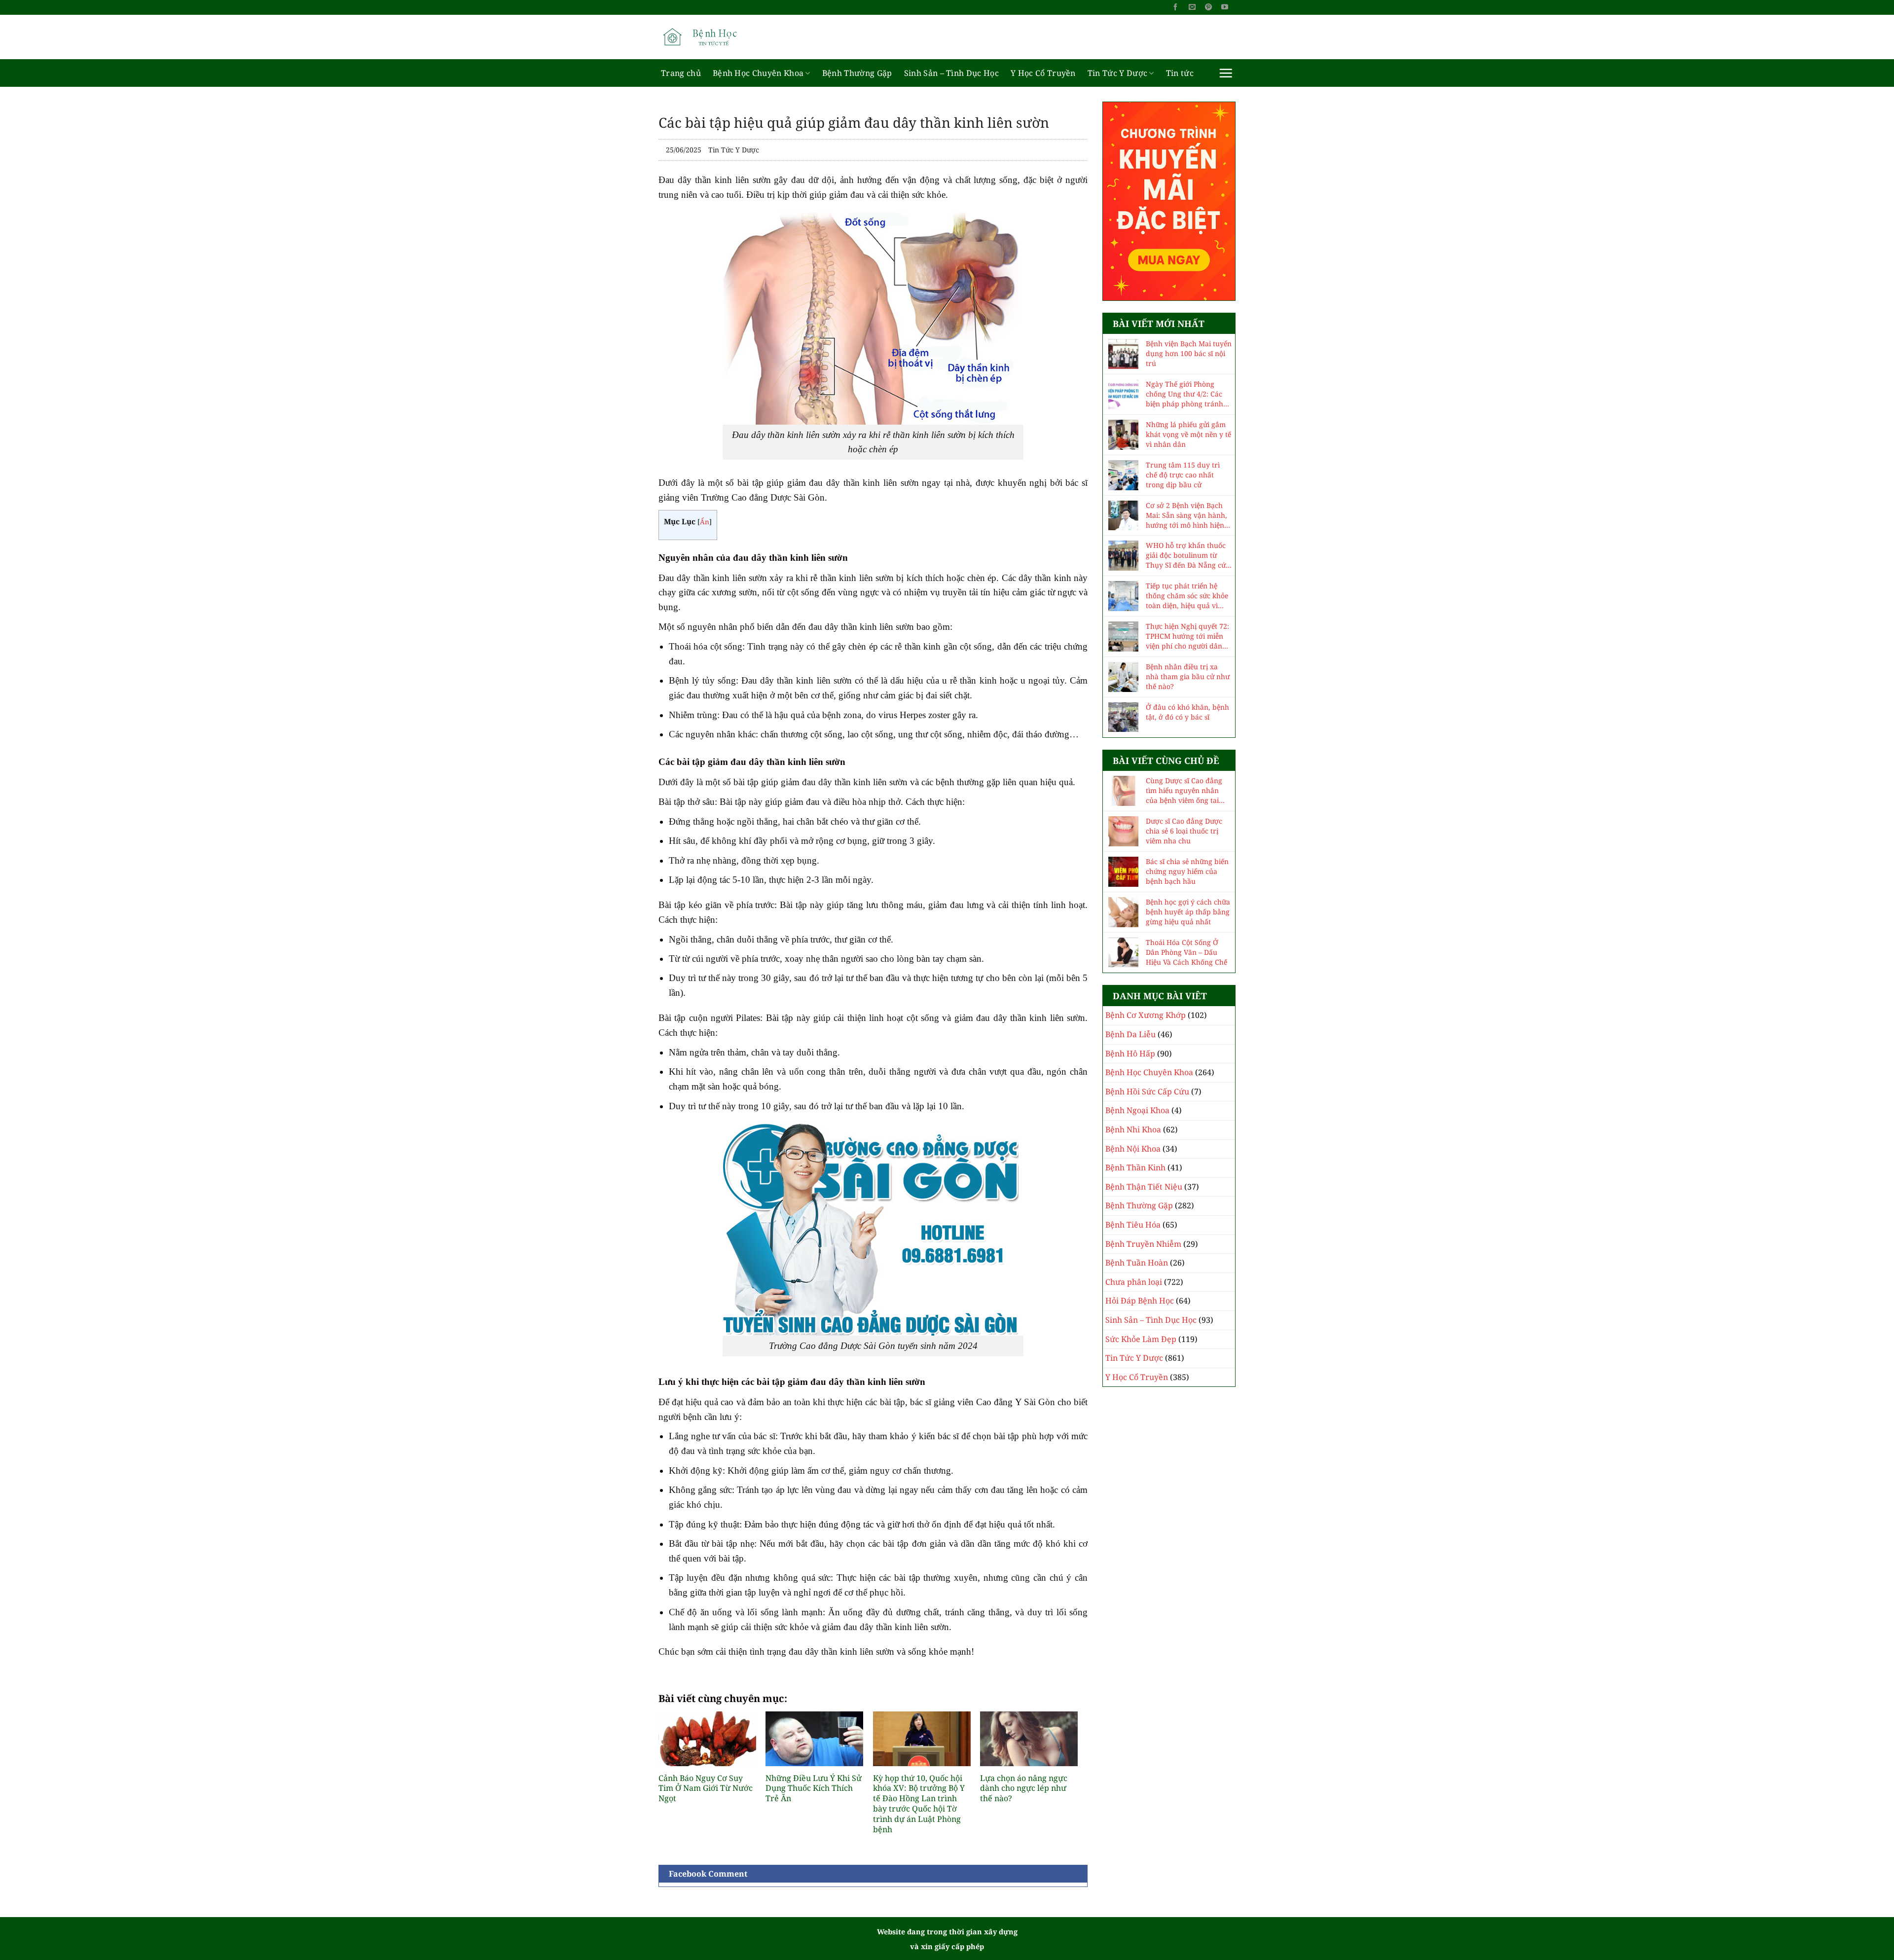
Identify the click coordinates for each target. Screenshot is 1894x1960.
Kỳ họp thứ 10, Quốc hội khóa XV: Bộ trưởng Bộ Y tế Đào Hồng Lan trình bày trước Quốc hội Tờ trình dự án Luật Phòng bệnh (919, 1804)
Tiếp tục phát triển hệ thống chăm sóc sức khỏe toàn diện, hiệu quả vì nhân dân (1187, 596)
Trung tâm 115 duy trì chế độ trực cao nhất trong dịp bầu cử (1183, 475)
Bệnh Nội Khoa (1133, 1149)
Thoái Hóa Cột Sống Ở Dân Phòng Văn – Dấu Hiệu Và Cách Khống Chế (1186, 952)
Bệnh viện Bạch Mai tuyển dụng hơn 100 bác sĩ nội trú (1189, 353)
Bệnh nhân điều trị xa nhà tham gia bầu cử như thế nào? (1188, 676)
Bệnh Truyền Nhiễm (1143, 1244)
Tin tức (1180, 73)
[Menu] (1226, 73)
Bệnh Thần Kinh (1135, 1167)
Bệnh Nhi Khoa (1133, 1129)
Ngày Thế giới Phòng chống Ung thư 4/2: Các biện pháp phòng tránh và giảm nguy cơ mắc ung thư (1188, 394)
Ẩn (705, 522)
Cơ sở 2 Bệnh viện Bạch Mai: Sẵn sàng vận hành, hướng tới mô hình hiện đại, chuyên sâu (1186, 515)
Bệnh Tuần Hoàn (1137, 1263)
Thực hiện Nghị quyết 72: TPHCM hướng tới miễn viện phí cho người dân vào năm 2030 (1187, 636)
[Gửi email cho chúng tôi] (1192, 7)
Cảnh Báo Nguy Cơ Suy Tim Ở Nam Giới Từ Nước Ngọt (706, 1788)
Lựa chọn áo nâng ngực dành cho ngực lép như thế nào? (1024, 1788)
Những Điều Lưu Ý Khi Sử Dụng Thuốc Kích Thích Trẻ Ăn (814, 1788)
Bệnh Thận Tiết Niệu (1144, 1187)
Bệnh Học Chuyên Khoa (758, 73)
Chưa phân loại (1134, 1282)
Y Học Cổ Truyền (1043, 73)
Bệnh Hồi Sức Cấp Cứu (1147, 1091)
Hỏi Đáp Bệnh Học (1140, 1301)
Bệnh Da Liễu (1130, 1034)
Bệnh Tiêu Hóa (1133, 1225)
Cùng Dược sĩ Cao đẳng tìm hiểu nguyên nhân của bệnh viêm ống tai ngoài (1184, 791)
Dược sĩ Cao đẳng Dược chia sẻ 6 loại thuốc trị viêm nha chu (1184, 831)
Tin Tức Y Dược (1117, 73)
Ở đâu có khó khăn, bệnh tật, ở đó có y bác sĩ (1187, 712)
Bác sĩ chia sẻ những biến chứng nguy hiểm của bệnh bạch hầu (1187, 871)
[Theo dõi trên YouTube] (1225, 7)
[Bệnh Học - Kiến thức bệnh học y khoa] (708, 37)
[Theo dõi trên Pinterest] (1208, 7)
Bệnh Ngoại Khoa (1137, 1110)
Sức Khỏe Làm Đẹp (1141, 1339)
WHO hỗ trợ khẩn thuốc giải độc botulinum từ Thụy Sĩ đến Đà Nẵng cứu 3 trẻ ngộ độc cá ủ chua (1188, 555)
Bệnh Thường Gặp (857, 73)
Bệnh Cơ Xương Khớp (1146, 1015)
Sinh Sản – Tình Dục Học (951, 73)
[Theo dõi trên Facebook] (1175, 7)
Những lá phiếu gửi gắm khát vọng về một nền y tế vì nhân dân (1188, 434)
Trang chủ (681, 73)
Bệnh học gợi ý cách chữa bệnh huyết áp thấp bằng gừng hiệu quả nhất (1188, 912)
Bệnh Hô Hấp (1130, 1053)
